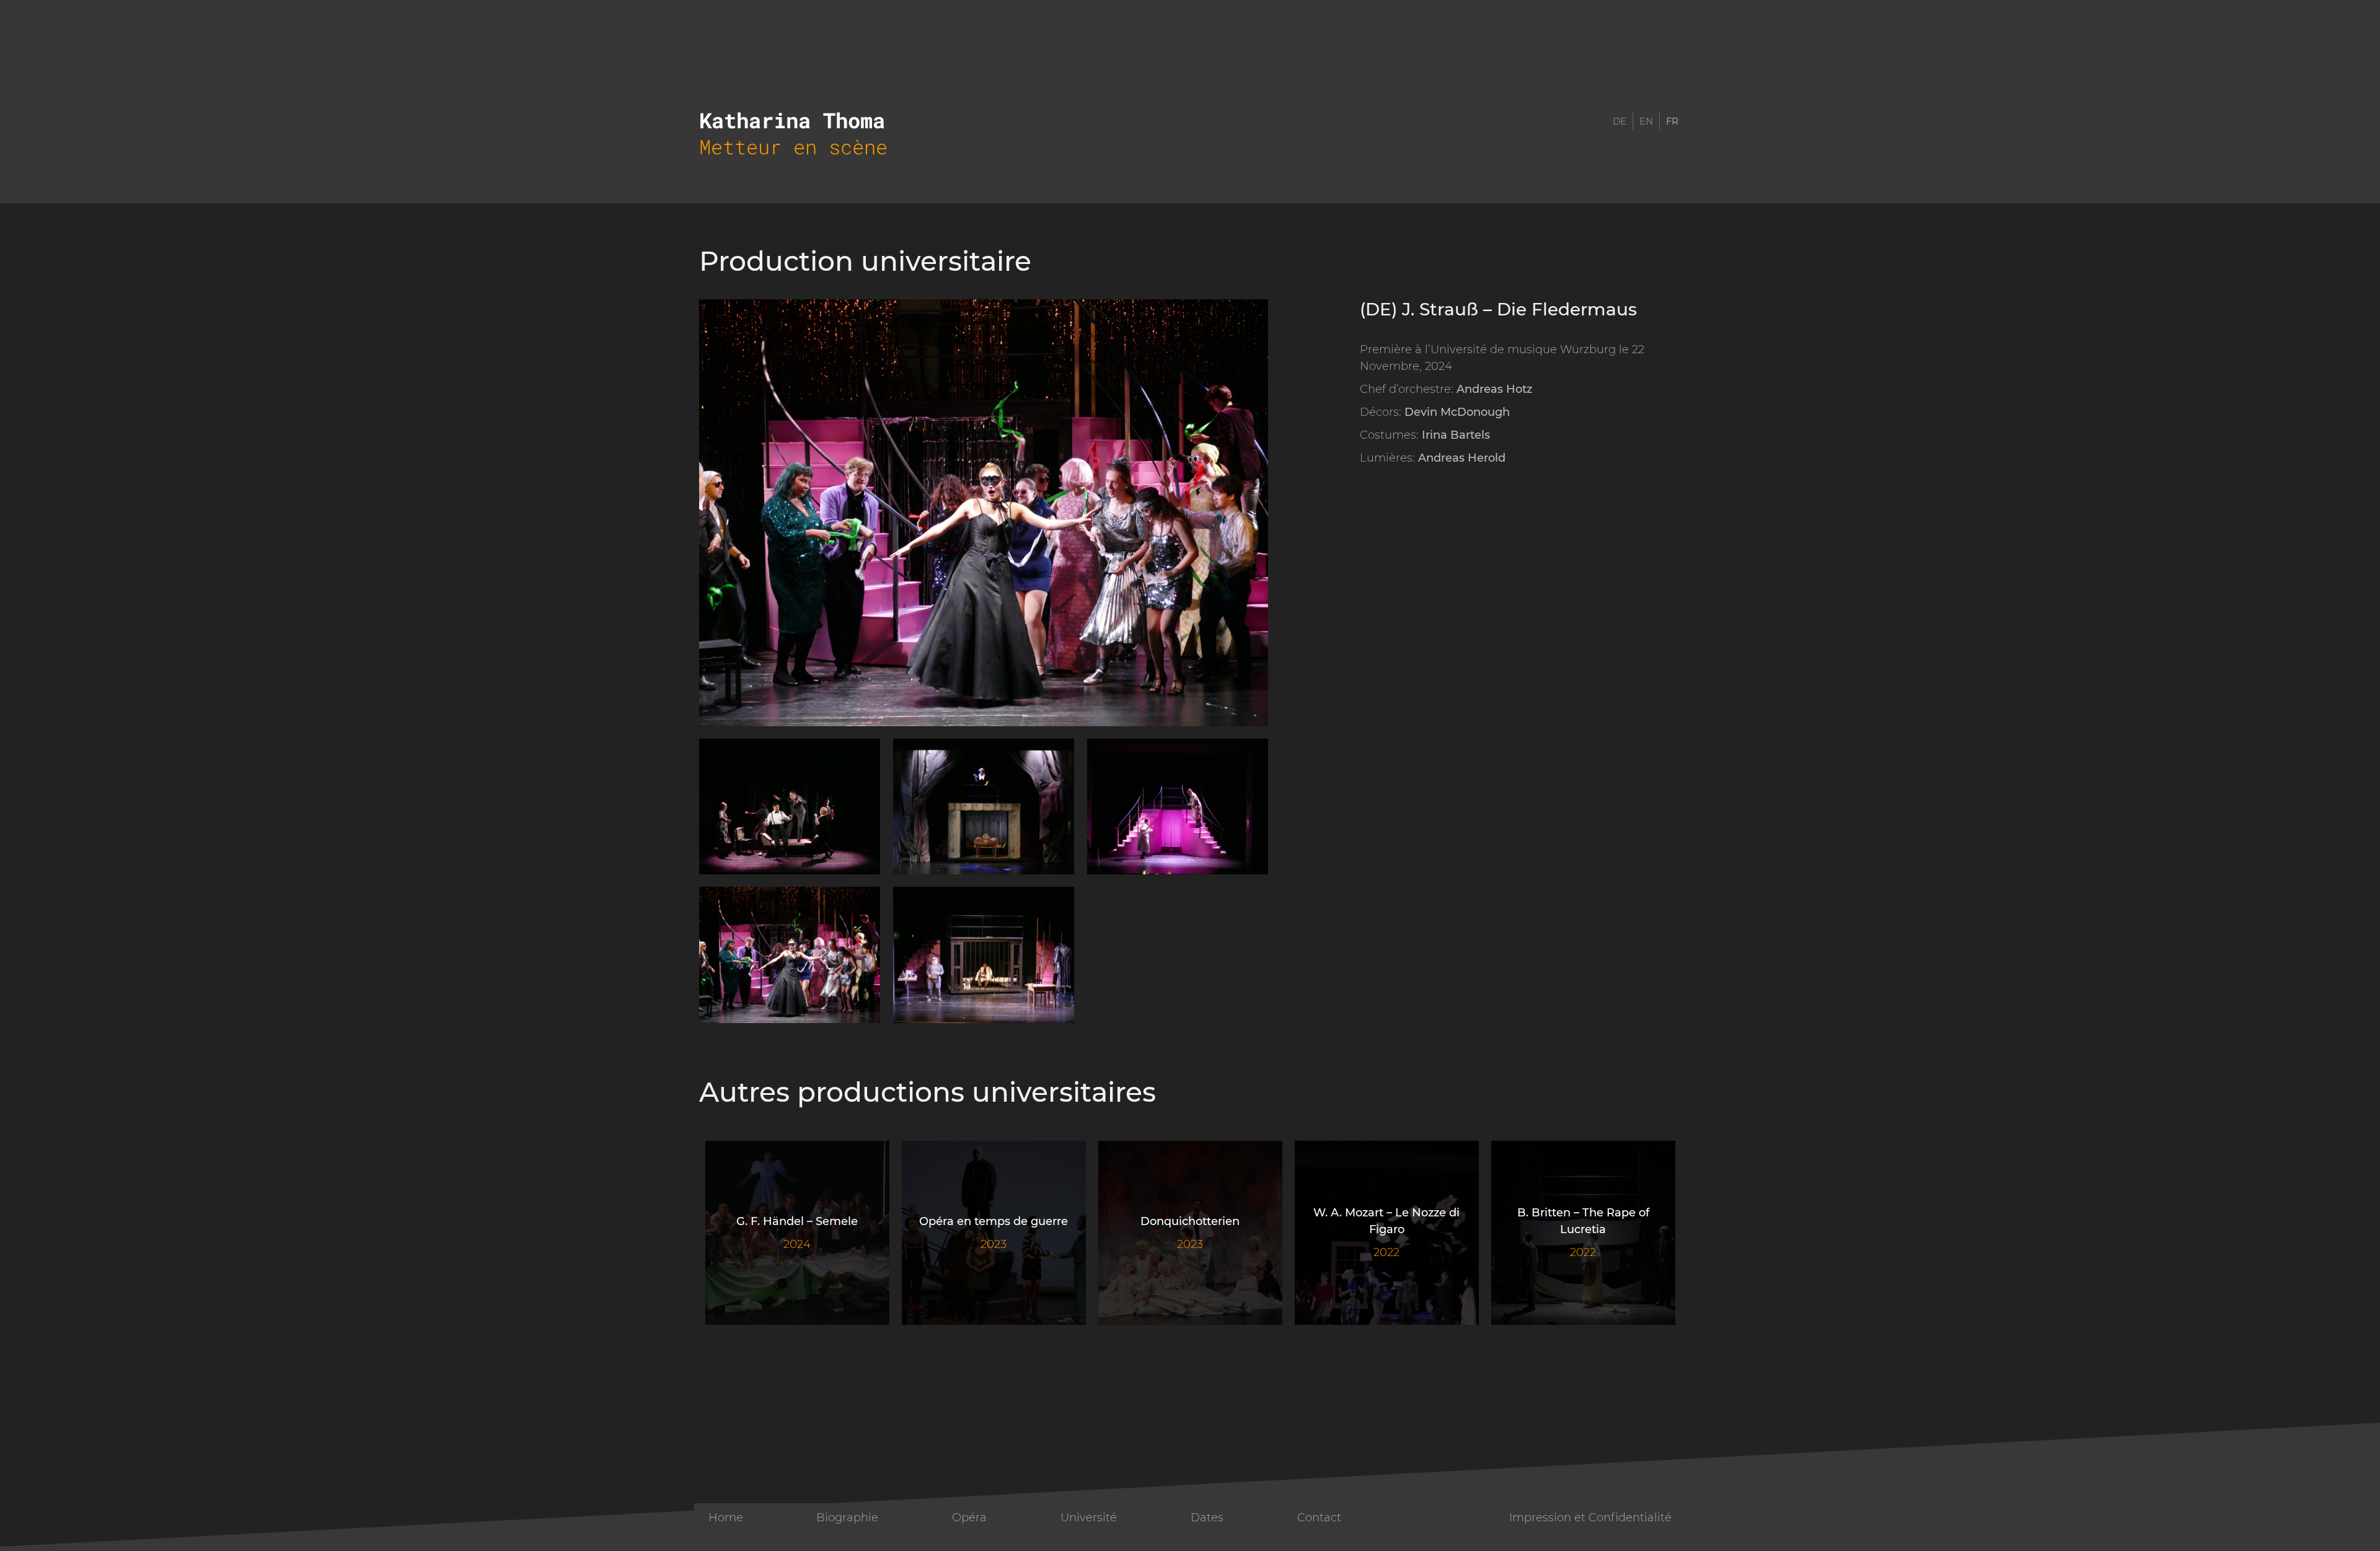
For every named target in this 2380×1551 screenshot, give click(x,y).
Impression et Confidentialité (1590, 1518)
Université (1089, 1518)
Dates (1207, 1518)
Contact (1319, 1518)
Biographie (847, 1518)
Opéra (969, 1518)
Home (726, 1518)
